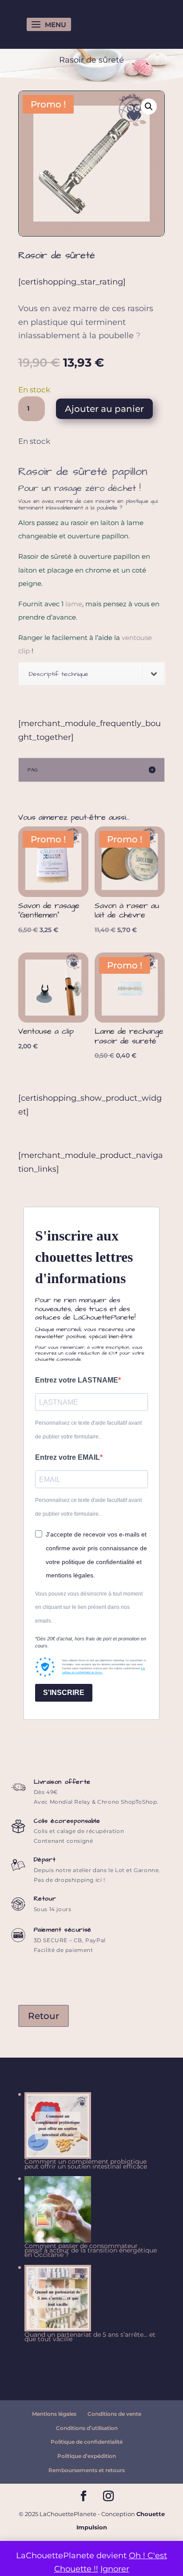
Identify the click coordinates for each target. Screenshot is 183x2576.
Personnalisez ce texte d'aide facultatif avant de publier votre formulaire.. (88, 1430)
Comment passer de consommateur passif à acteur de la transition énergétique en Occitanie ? (91, 2250)
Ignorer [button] (115, 2569)
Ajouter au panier (104, 409)
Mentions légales (54, 2414)
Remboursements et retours (87, 2470)
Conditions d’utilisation (87, 2428)
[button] (149, 107)
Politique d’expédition (87, 2456)
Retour (44, 2016)
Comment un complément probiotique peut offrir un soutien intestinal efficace (86, 2164)
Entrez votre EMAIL (68, 1457)
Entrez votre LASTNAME (77, 1380)
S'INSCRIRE (64, 1693)
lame (74, 604)
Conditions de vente (114, 2414)
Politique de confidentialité (87, 2442)
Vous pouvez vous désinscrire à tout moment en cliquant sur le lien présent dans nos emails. (89, 1607)
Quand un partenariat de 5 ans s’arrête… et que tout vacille (90, 2337)
